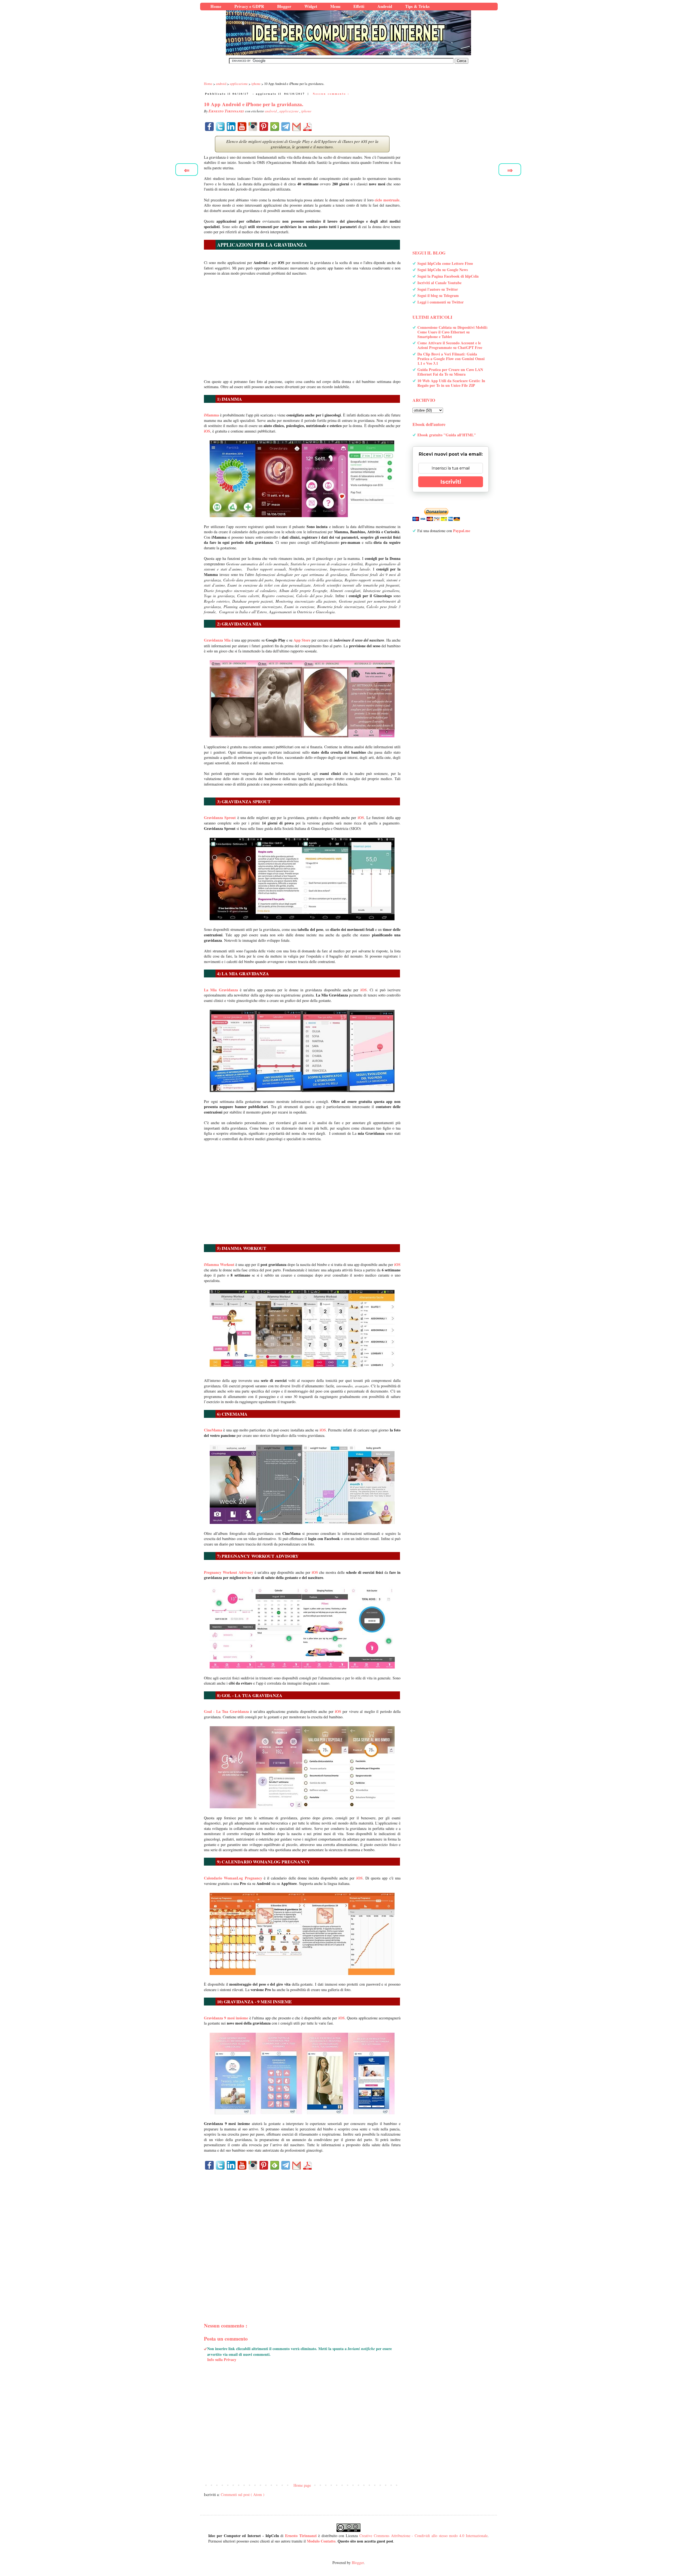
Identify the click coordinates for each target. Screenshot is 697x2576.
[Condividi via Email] (296, 127)
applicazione (289, 111)
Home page (302, 2485)
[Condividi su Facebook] (209, 127)
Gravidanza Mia (217, 640)
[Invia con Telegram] (286, 127)
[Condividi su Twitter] (220, 127)
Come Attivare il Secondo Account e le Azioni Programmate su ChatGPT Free (450, 345)
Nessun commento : (331, 94)
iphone (306, 111)
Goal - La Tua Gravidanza (226, 1711)
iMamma (211, 415)
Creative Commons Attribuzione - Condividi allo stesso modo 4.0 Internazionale (424, 2536)
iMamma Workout (219, 1264)
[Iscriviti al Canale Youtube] (242, 127)
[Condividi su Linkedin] (231, 127)
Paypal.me (462, 531)
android (271, 111)
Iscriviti (451, 482)
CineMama (213, 1430)
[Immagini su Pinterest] (264, 127)
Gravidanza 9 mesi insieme (226, 2018)
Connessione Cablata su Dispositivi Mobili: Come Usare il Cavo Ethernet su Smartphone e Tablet (453, 332)
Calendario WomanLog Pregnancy (233, 1878)
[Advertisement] (302, 325)
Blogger (358, 2563)
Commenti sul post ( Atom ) (243, 2494)
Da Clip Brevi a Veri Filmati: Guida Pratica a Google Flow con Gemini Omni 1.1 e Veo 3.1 (451, 359)
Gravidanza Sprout (220, 818)
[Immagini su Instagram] (253, 127)
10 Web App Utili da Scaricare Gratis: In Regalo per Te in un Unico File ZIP (451, 383)
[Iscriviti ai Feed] (275, 127)
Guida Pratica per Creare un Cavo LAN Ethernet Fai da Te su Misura (450, 372)
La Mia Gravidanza (221, 990)
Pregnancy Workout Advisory (229, 1572)
